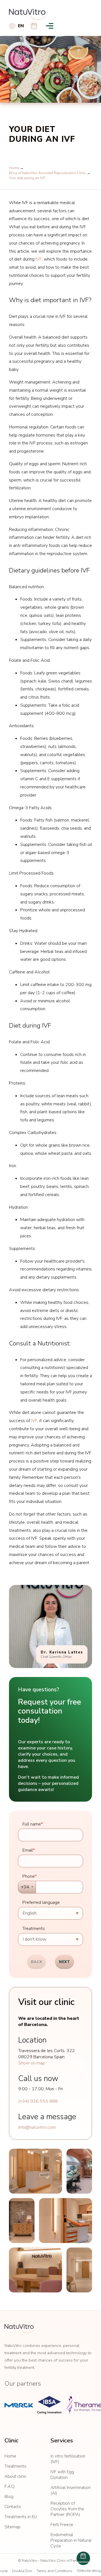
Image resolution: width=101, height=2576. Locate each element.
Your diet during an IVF (27, 178)
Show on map (32, 2063)
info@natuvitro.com (37, 2127)
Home (14, 168)
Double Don (22, 2571)
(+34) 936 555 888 (38, 2101)
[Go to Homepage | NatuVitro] (28, 15)
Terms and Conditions (55, 2571)
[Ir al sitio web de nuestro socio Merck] (19, 2405)
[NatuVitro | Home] (19, 2329)
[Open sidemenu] (50, 26)
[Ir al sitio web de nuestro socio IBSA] (49, 2405)
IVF (39, 259)
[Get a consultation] (34, 26)
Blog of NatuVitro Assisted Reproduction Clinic (47, 173)
